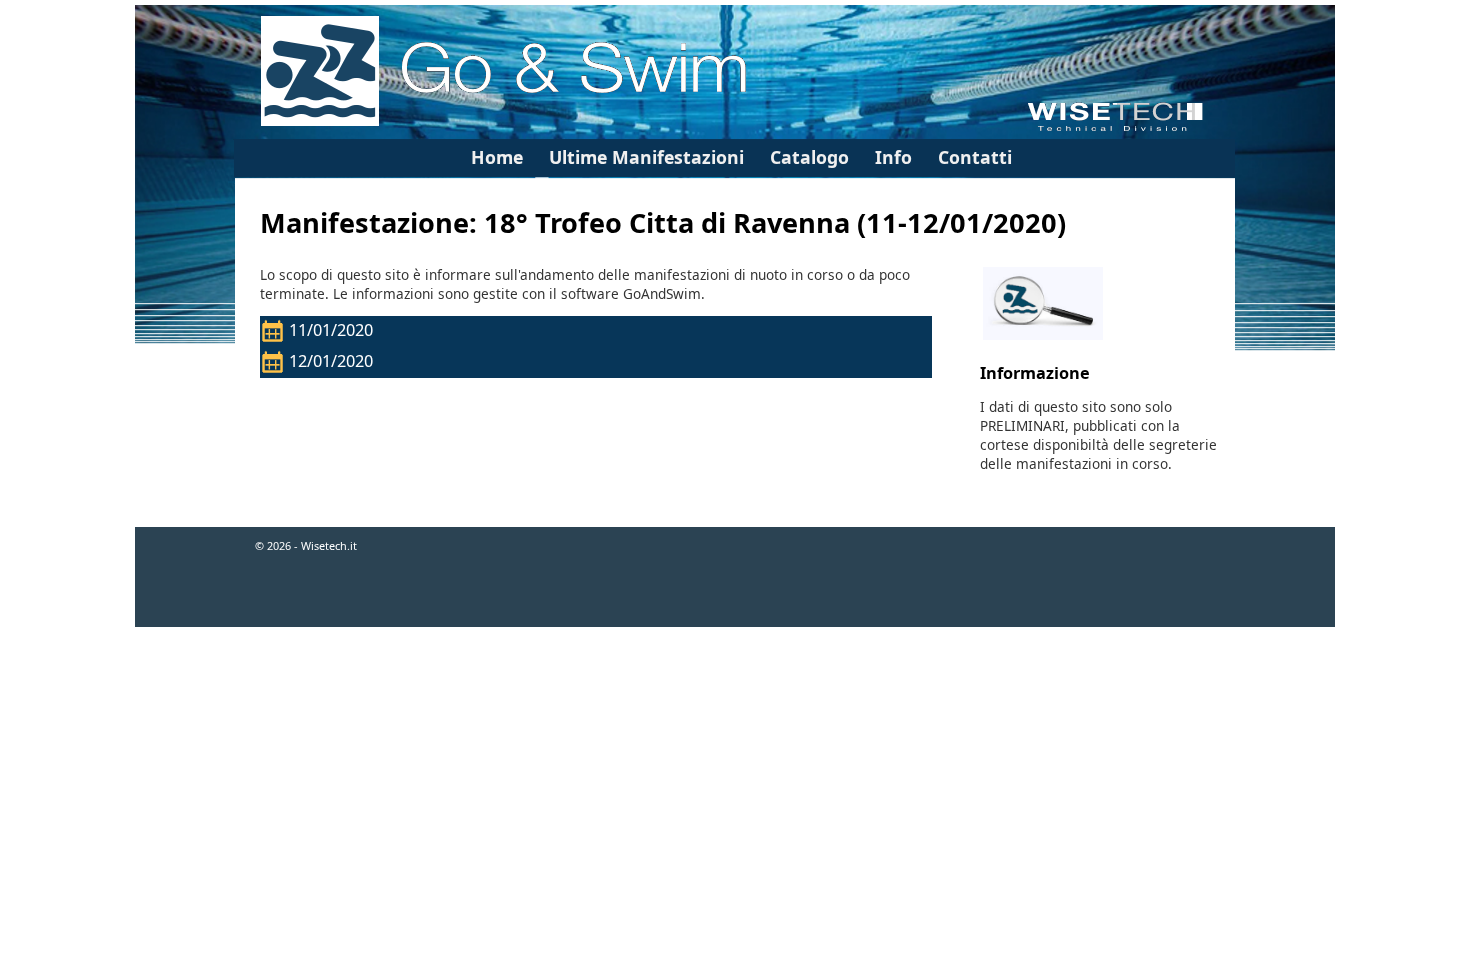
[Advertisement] (735, 693)
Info (893, 157)
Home (497, 157)
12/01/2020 (333, 361)
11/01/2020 (333, 330)
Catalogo (809, 157)
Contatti (975, 157)
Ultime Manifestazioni (646, 157)
